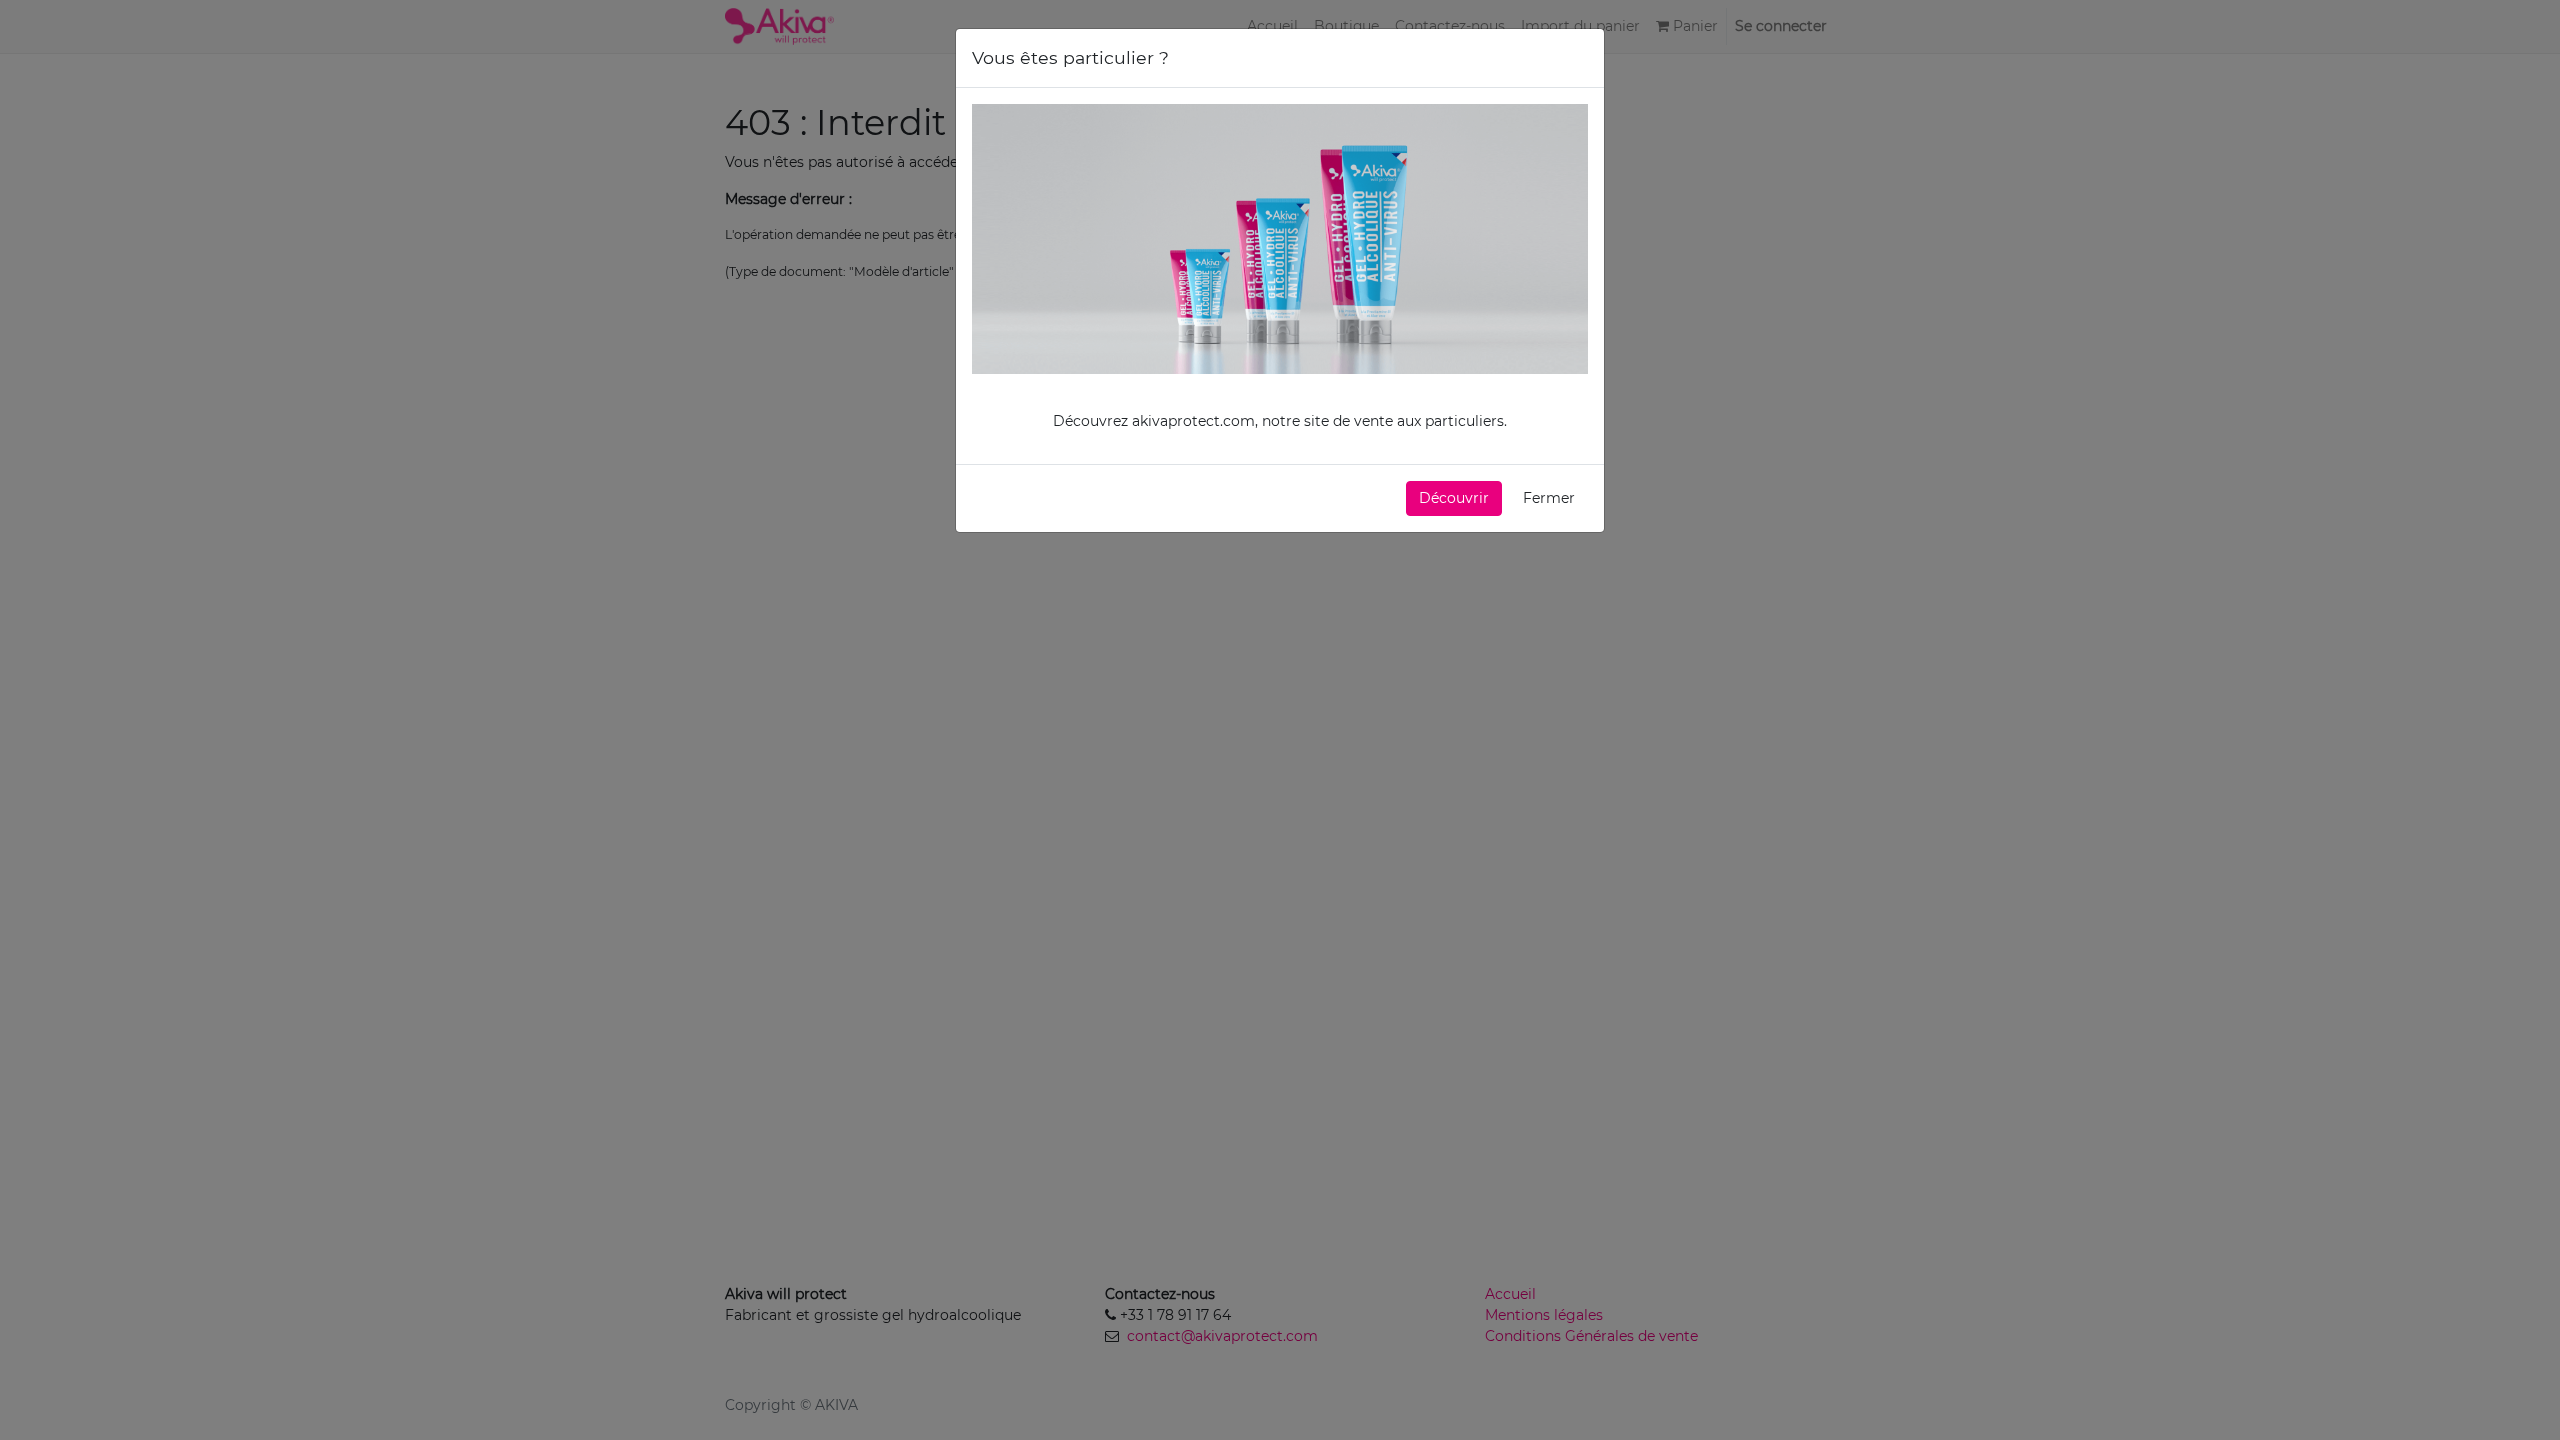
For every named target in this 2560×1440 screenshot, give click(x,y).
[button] (1454, 498)
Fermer (1549, 498)
